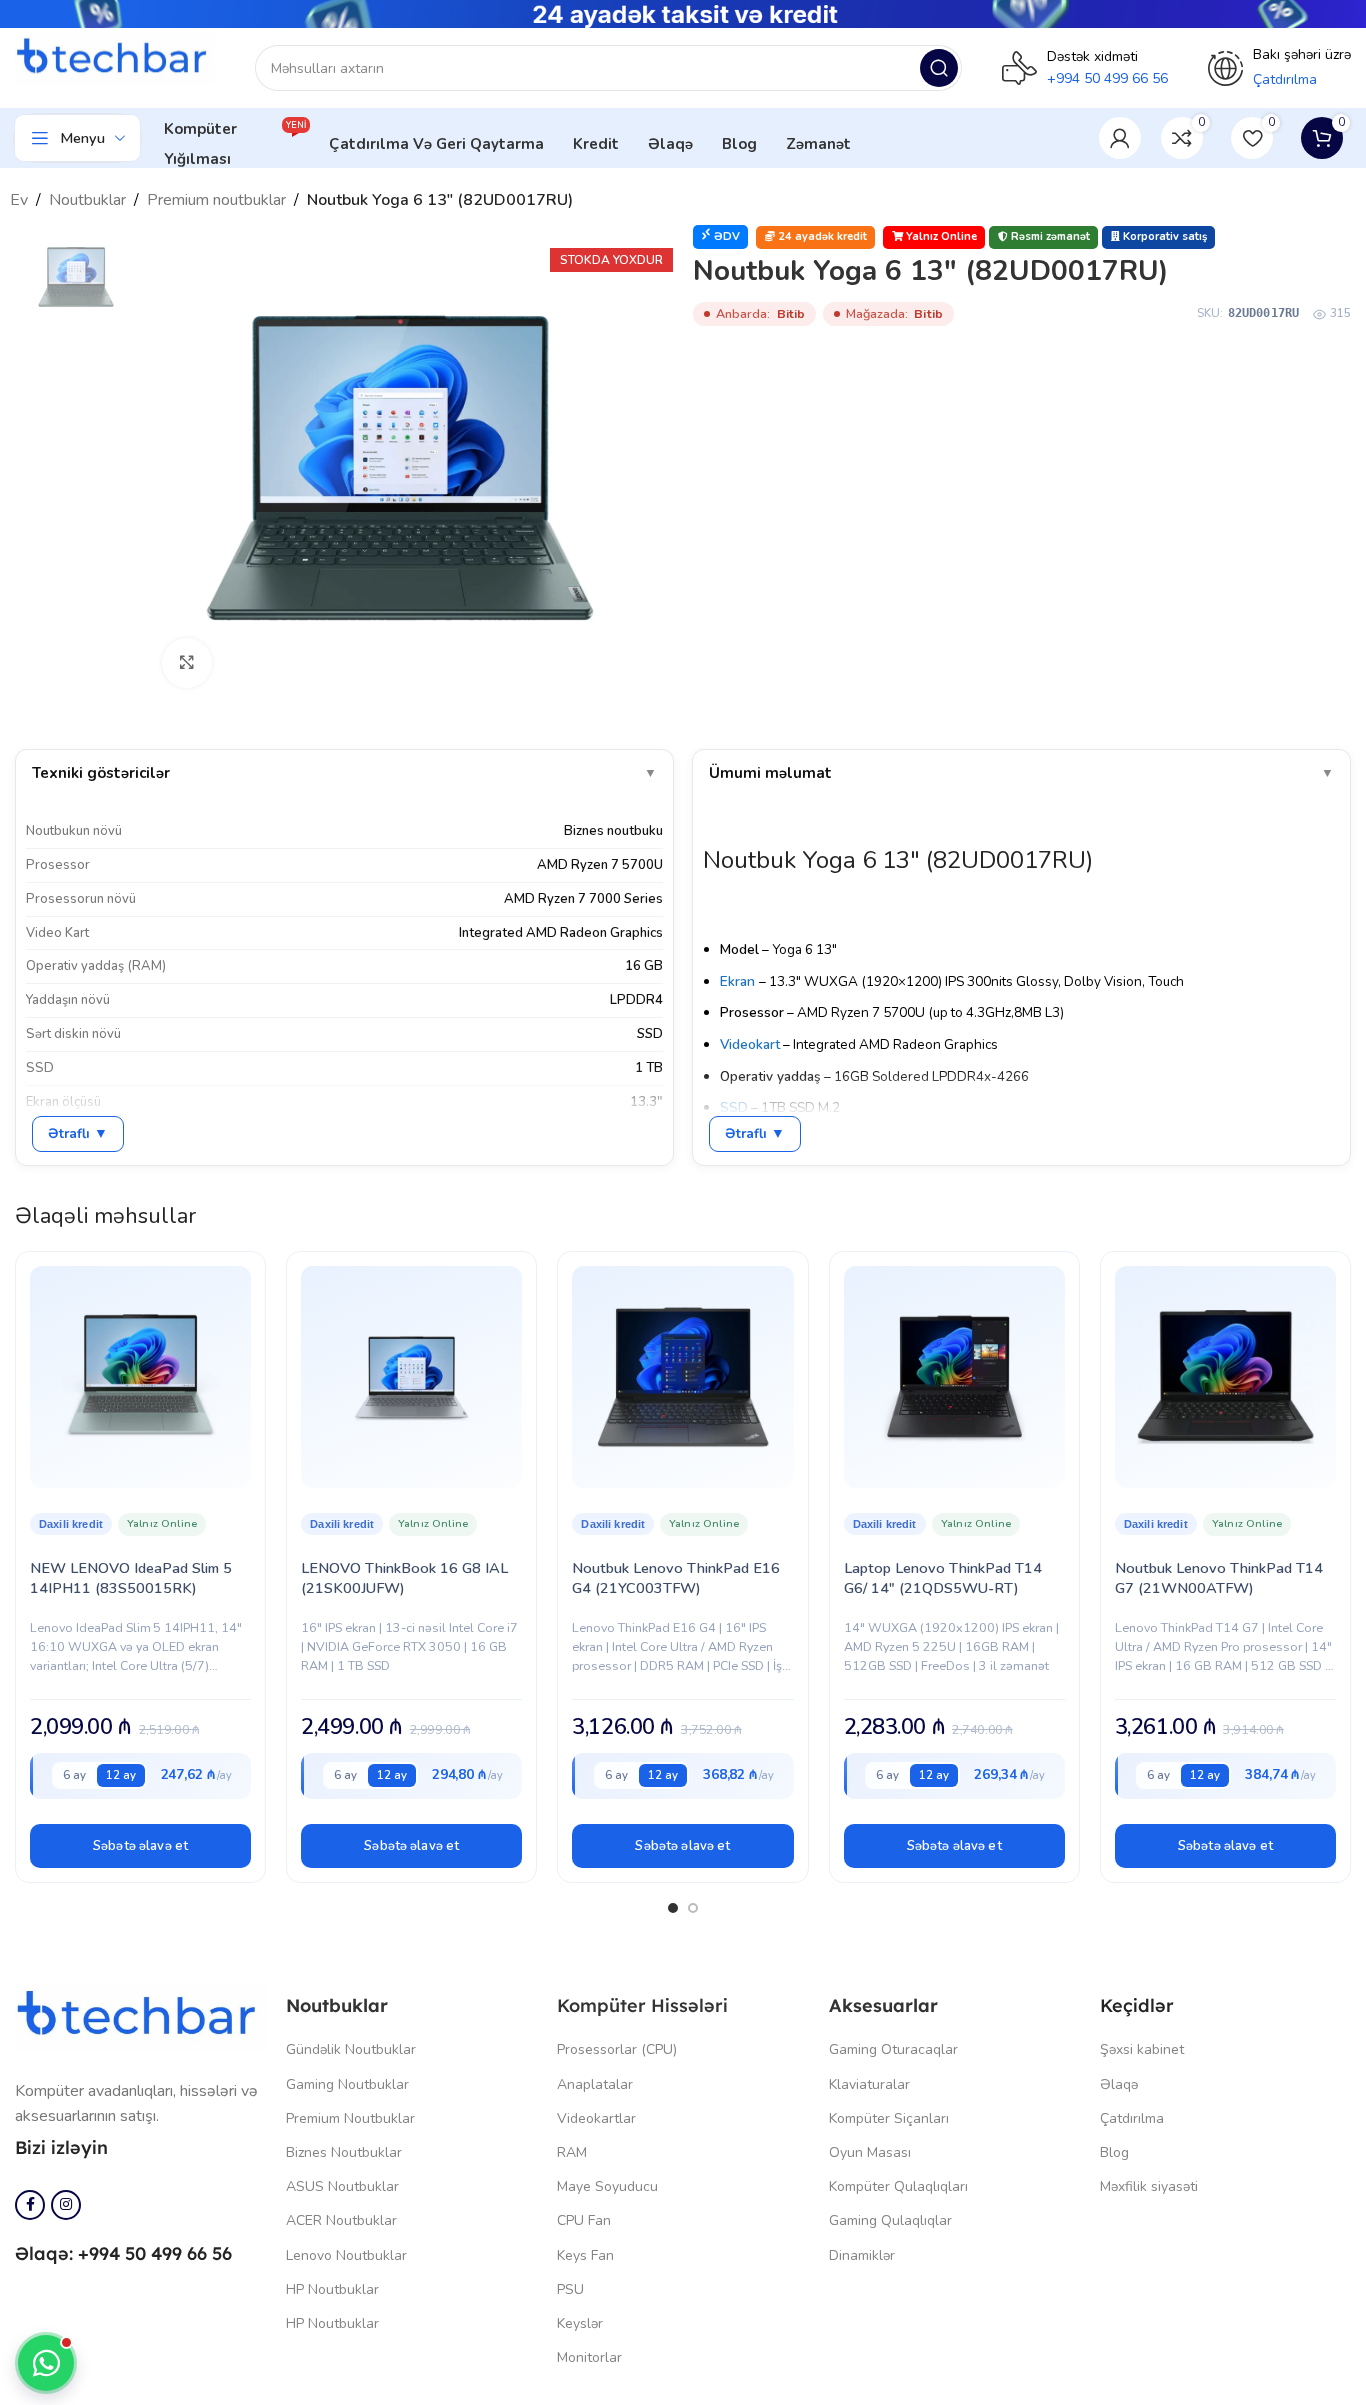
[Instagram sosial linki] (66, 2205)
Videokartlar (596, 2118)
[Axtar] (939, 68)
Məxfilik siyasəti (1149, 2186)
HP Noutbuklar (332, 2289)
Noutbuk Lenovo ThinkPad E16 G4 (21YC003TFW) (676, 1578)
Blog (1114, 2152)
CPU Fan (584, 2220)
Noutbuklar (87, 200)
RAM (572, 2152)
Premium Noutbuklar (350, 2118)
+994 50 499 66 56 (1107, 78)
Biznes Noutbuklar (344, 2152)
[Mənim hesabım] (1120, 138)
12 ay (121, 1775)
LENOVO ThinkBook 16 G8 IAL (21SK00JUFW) (404, 1578)
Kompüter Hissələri (642, 2005)
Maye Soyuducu (607, 2186)
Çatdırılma (1132, 2118)
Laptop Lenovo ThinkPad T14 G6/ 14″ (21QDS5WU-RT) (943, 1578)
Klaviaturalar (869, 2084)
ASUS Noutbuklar (342, 2186)
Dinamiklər (862, 2255)
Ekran (737, 981)
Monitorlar (589, 2357)
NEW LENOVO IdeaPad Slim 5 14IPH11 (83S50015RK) (131, 1578)
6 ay (74, 1775)
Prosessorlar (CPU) (617, 2049)
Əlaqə (1119, 2084)
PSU (570, 2289)
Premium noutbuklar (216, 200)
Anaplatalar (595, 2084)
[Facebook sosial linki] (30, 2205)
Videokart (750, 1044)
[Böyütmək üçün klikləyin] (187, 663)
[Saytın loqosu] (115, 57)
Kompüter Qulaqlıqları (898, 2186)
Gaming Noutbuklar (347, 2084)
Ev (19, 200)
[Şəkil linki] (140, 2015)
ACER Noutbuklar (341, 2220)
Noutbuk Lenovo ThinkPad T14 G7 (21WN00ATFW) (1219, 1578)
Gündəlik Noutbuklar (351, 2049)
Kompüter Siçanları (889, 2118)
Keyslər (580, 2323)
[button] (140, 1846)
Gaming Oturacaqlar (893, 2049)
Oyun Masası (870, 2152)
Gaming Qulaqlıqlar (890, 2220)
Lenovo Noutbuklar (346, 2255)
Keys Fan (585, 2255)
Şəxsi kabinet (1142, 2049)
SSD (734, 1107)
